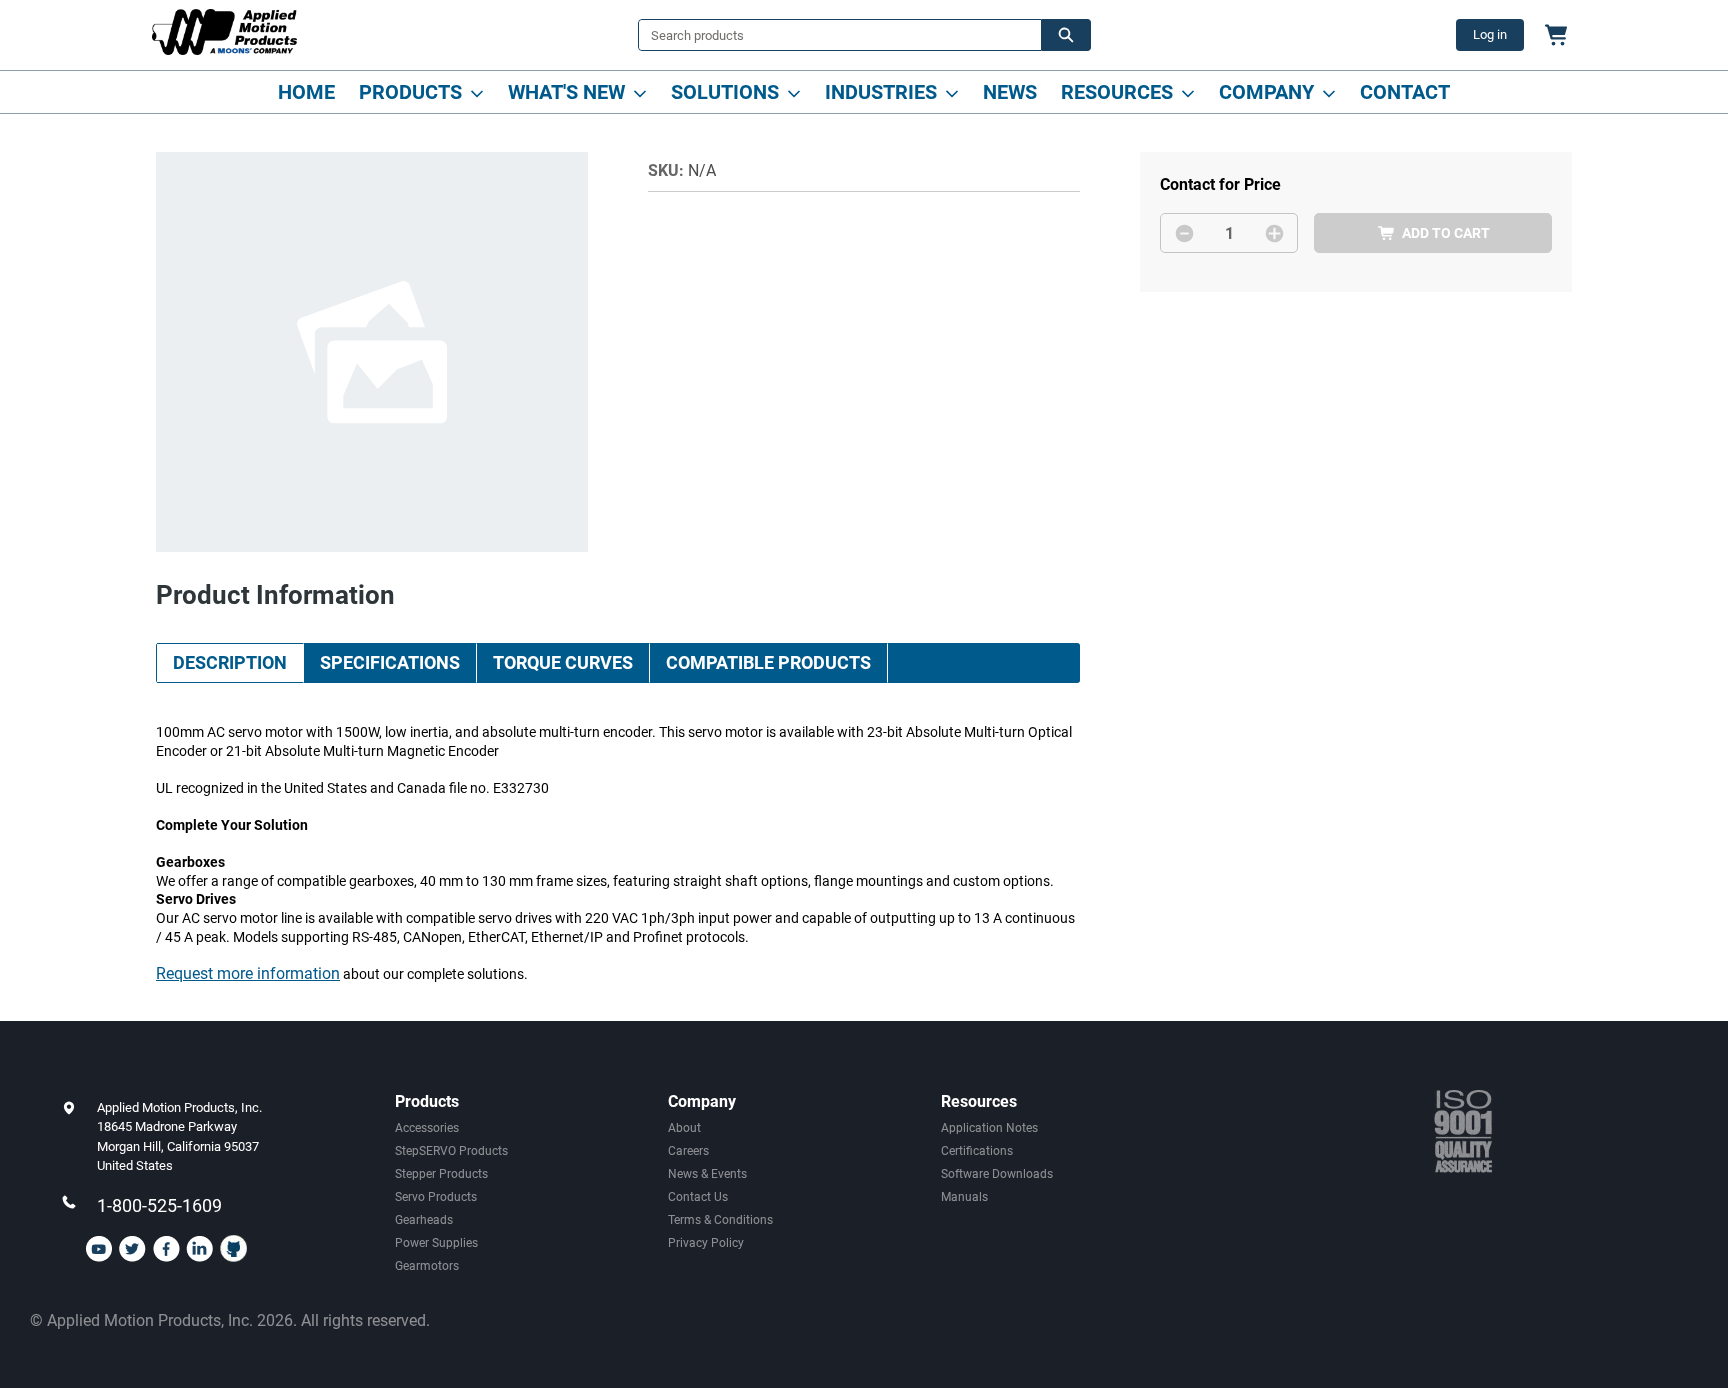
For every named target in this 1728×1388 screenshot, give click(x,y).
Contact (1405, 92)
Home (306, 92)
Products (410, 92)
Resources (1117, 92)
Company (1266, 92)
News (1010, 92)
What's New (566, 92)
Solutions (725, 92)
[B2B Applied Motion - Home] (224, 32)
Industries (881, 92)
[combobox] (832, 35)
